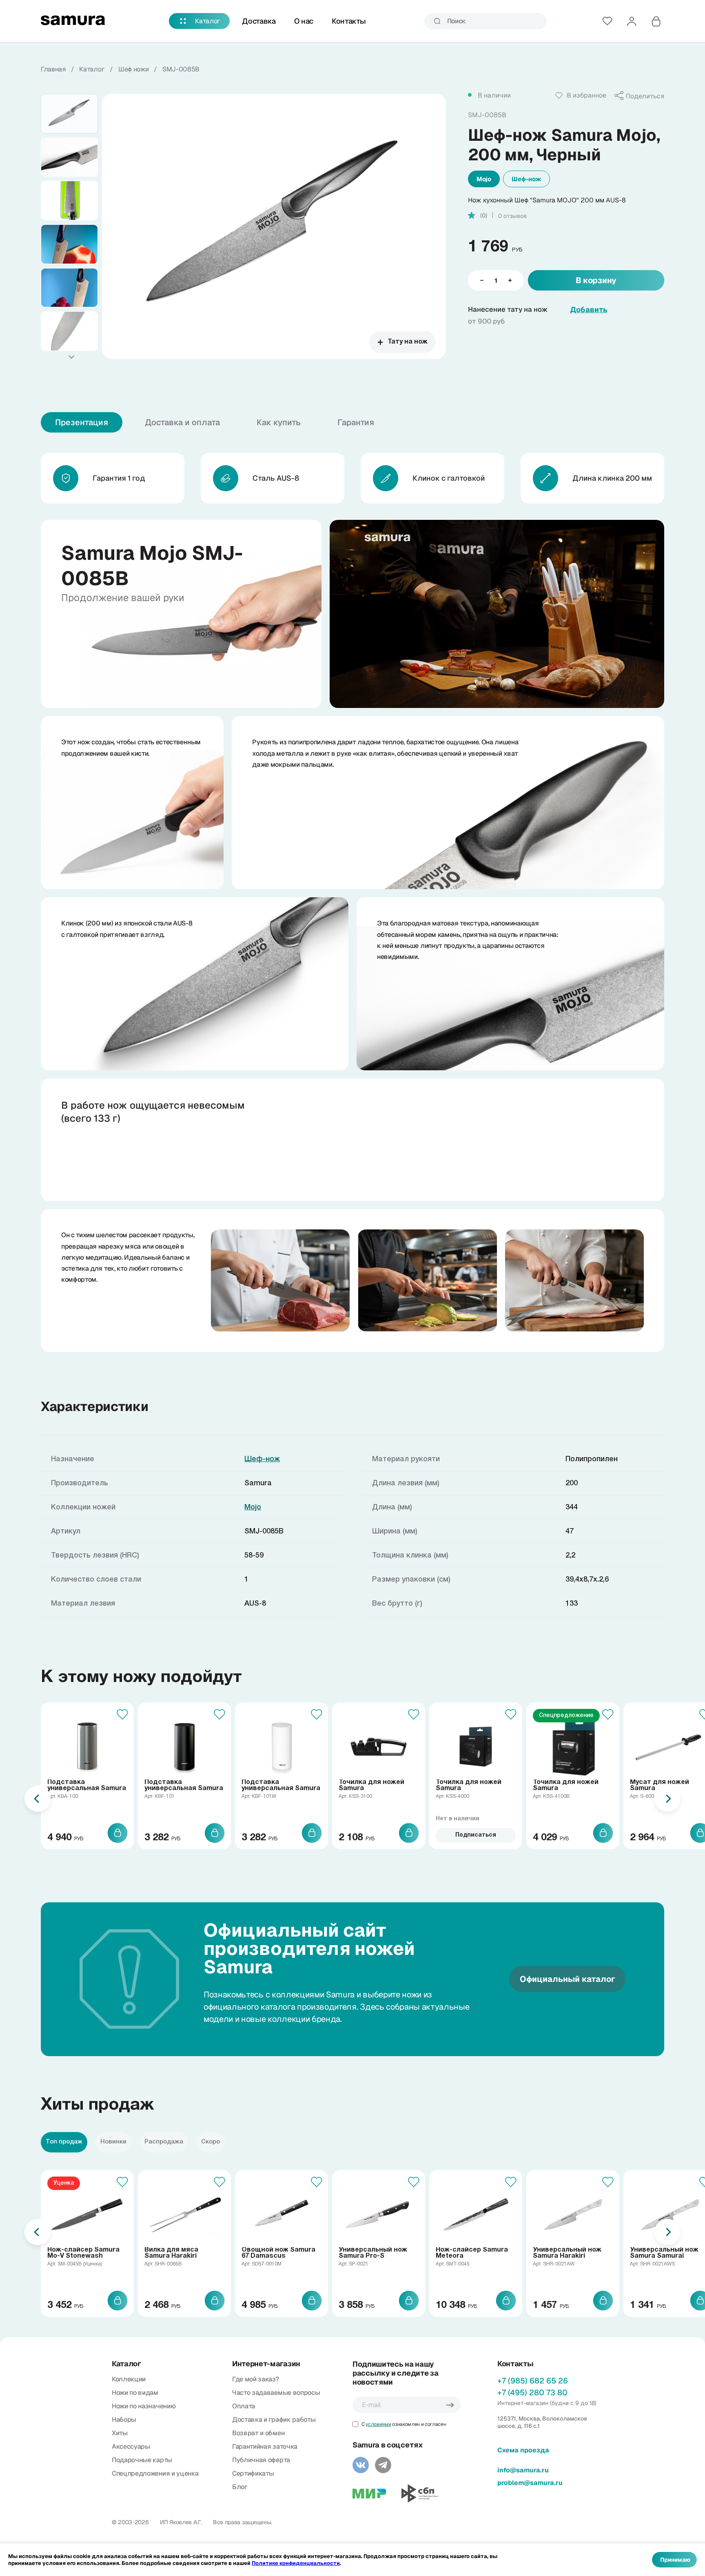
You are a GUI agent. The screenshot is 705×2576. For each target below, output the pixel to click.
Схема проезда (523, 2450)
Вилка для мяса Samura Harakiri (171, 2253)
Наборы (124, 2420)
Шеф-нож (527, 179)
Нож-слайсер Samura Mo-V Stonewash (83, 2253)
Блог (240, 2487)
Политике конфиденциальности (296, 2563)
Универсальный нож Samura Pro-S (373, 2253)
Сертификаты (253, 2473)
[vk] (361, 2465)
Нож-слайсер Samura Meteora (472, 2253)
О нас (304, 21)
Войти (632, 21)
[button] (71, 357)
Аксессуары (131, 2446)
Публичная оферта (261, 2460)
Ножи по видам (135, 2393)
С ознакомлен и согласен (404, 2424)
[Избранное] (607, 21)
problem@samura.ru (530, 2483)
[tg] (383, 2465)
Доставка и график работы (274, 2420)
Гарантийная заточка (265, 2446)
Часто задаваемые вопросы (276, 2393)
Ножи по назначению (144, 2406)
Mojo (484, 179)
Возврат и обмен (258, 2433)
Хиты (120, 2433)
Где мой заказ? (256, 2379)
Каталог (208, 21)
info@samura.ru (523, 2470)
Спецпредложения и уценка (155, 2473)
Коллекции (129, 2379)
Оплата (244, 2406)
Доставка (259, 21)
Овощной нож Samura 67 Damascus (278, 2253)
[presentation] (38, 1799)
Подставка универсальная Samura (87, 1785)
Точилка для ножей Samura (371, 1785)
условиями (378, 2424)
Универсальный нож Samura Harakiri (567, 2253)
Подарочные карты (142, 2460)
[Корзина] (656, 21)
